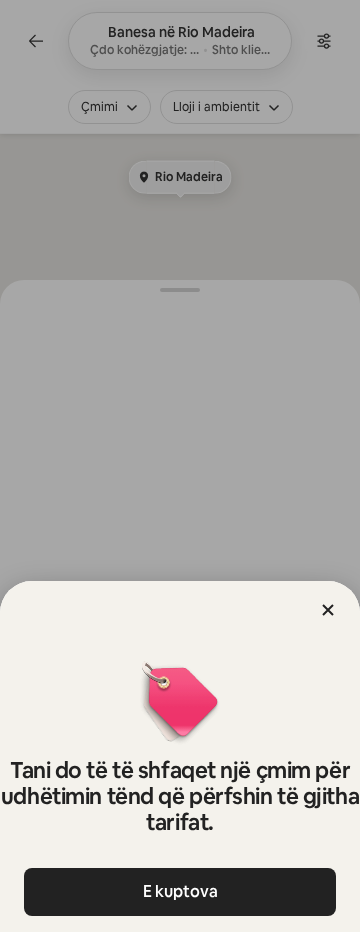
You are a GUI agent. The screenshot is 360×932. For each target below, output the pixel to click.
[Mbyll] (328, 610)
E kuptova (180, 891)
